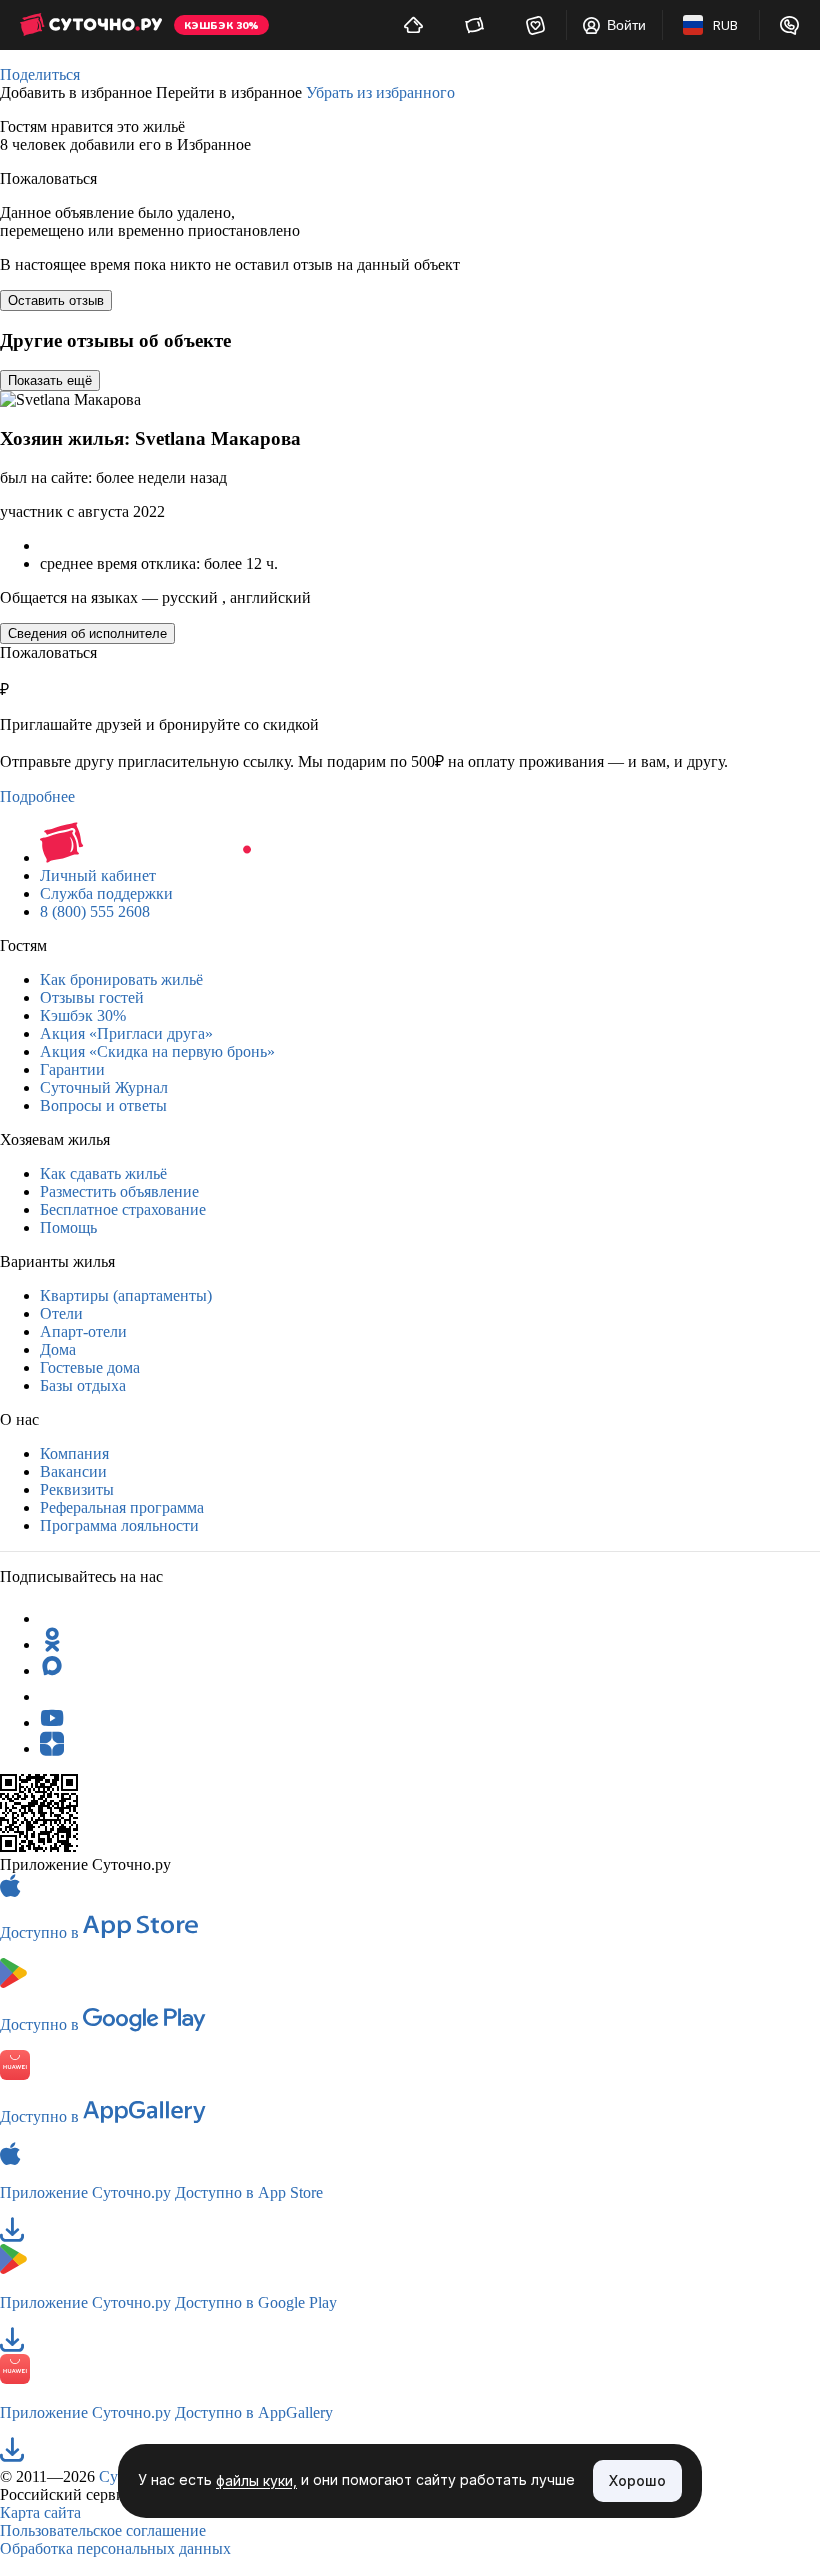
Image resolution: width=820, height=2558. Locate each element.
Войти (626, 25)
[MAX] (52, 1670)
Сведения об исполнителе (87, 633)
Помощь (68, 1227)
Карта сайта (40, 2512)
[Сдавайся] (413, 25)
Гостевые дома (90, 1367)
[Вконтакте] (52, 1696)
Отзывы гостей (92, 997)
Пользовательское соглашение (103, 2530)
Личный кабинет (98, 875)
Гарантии (72, 1069)
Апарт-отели (83, 1331)
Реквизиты (77, 1489)
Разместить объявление (119, 1191)
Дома (58, 1349)
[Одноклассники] (52, 1644)
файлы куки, (256, 2481)
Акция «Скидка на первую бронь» (157, 1051)
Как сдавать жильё (103, 1173)
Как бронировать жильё (121, 979)
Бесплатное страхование (123, 1209)
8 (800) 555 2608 (95, 911)
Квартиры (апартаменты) (126, 1295)
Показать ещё (50, 380)
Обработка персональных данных (115, 2548)
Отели (61, 1313)
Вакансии (73, 1471)
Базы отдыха (83, 1385)
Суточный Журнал (104, 1087)
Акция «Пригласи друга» (126, 1033)
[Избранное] (535, 25)
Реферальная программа (122, 1507)
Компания (74, 1453)
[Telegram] (52, 1618)
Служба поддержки (106, 893)
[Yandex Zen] (52, 1748)
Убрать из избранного (380, 92)
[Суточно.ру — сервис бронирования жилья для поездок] (91, 25)
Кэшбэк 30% (83, 1015)
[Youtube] (52, 1722)
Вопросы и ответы (103, 1105)
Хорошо (637, 2480)
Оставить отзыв (56, 300)
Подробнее (37, 796)
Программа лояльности (119, 1525)
